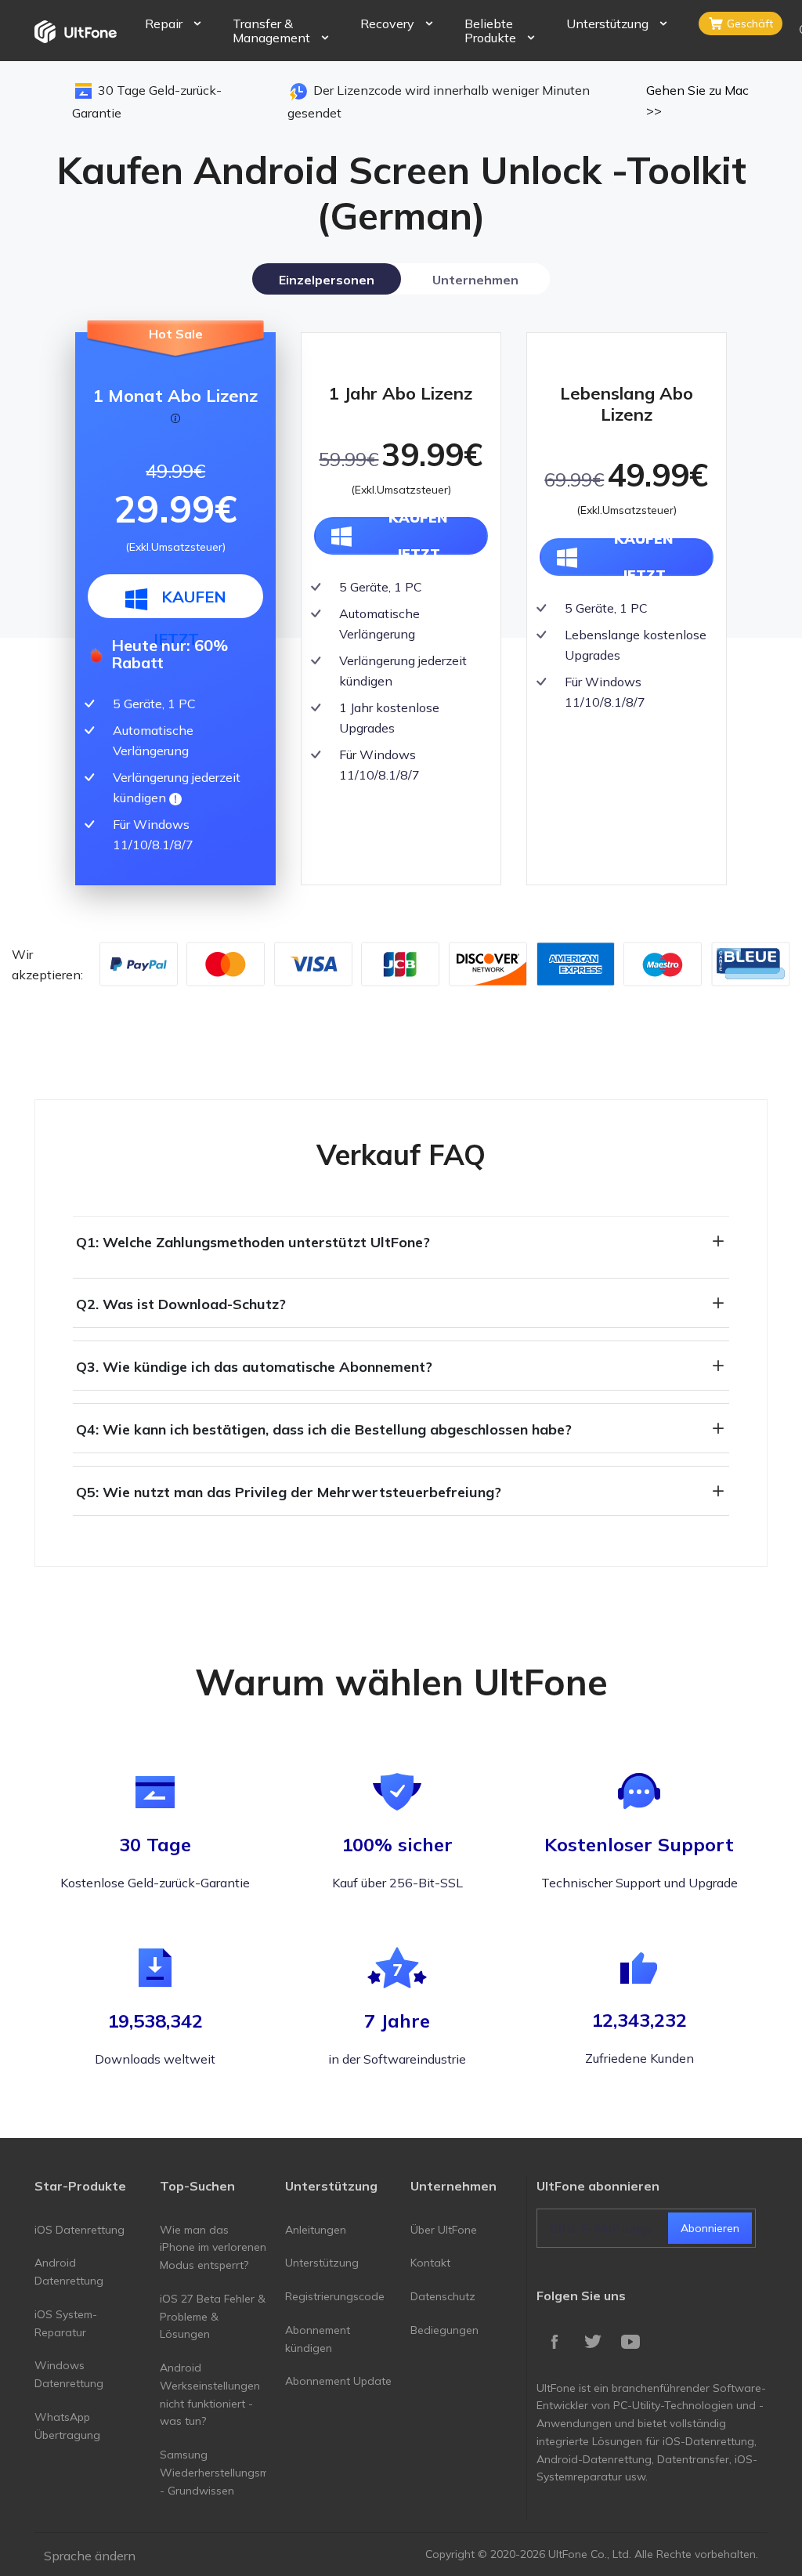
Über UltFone (444, 2230)
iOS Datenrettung (79, 2230)
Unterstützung (607, 24)
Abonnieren (710, 2228)
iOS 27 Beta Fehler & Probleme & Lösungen (213, 2317)
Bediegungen (444, 2330)
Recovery (387, 24)
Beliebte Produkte (490, 31)
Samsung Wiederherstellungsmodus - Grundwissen (227, 2473)
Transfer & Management (271, 31)
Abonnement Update (338, 2381)
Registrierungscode (335, 2296)
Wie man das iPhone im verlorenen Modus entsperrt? (213, 2248)
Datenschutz (443, 2296)
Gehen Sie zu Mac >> (697, 100)
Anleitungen (316, 2230)
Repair (164, 24)
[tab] (327, 279)
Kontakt (430, 2263)
